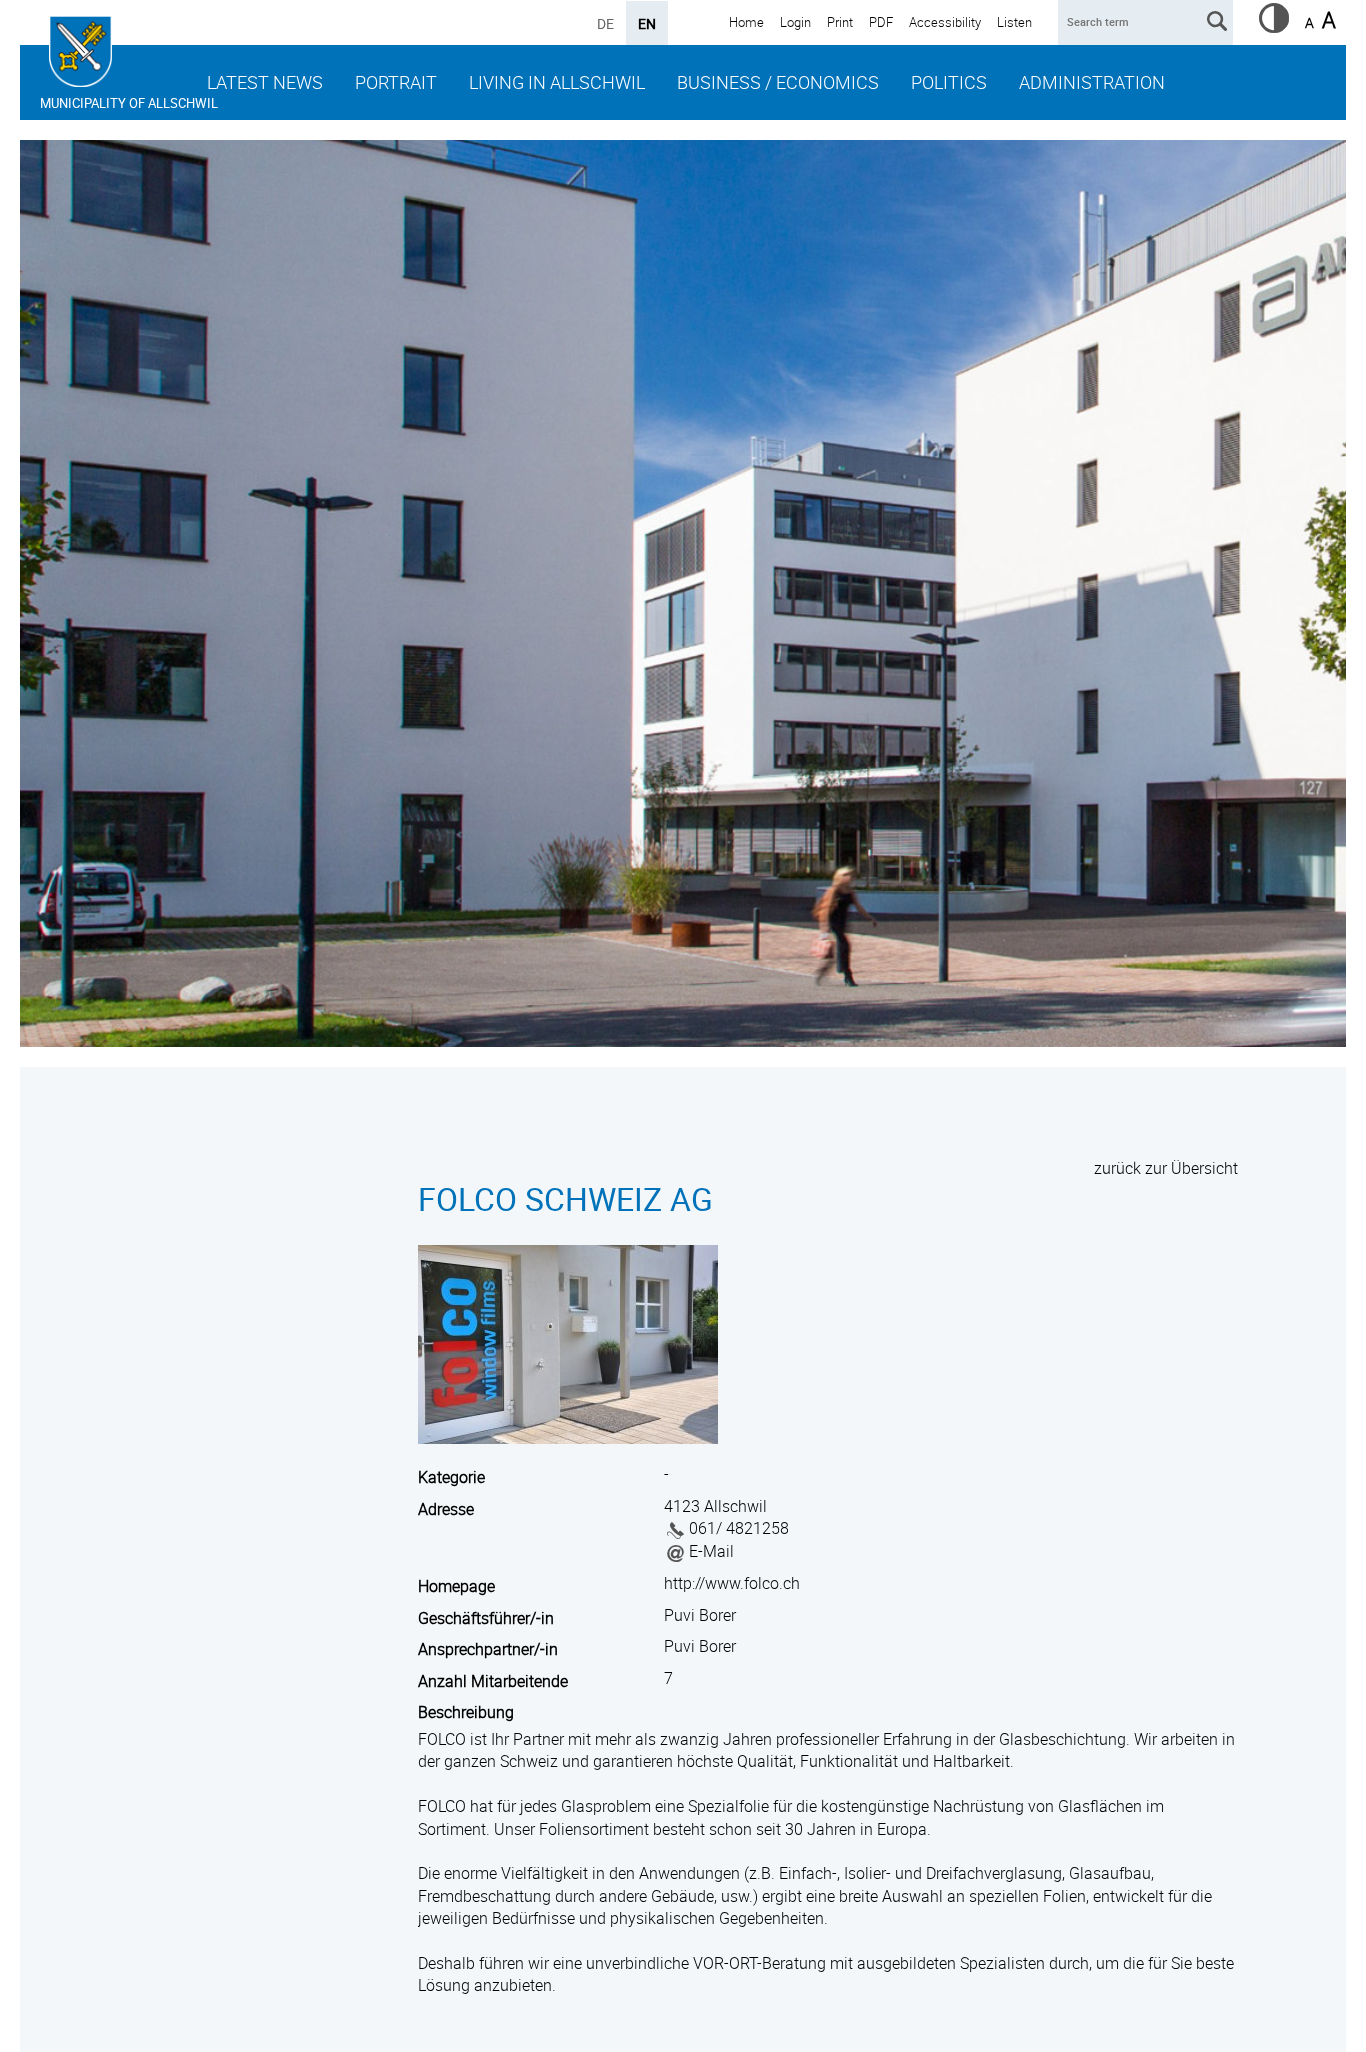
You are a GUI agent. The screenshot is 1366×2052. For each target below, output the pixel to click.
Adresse (446, 1509)
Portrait (396, 82)
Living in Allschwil (557, 82)
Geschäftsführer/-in (486, 1618)
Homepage (456, 1586)
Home (746, 22)
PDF (881, 22)
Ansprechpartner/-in (488, 1649)
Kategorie (451, 1477)
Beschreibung (466, 1712)
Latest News (265, 82)
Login (795, 22)
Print (840, 22)
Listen (1014, 22)
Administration (1092, 82)
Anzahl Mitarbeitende (493, 1681)
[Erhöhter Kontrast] (1274, 27)
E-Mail (711, 1551)
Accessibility (945, 22)
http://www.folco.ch (732, 1583)
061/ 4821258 (739, 1528)
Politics (949, 82)
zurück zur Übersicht (1166, 1168)
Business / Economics (778, 82)
